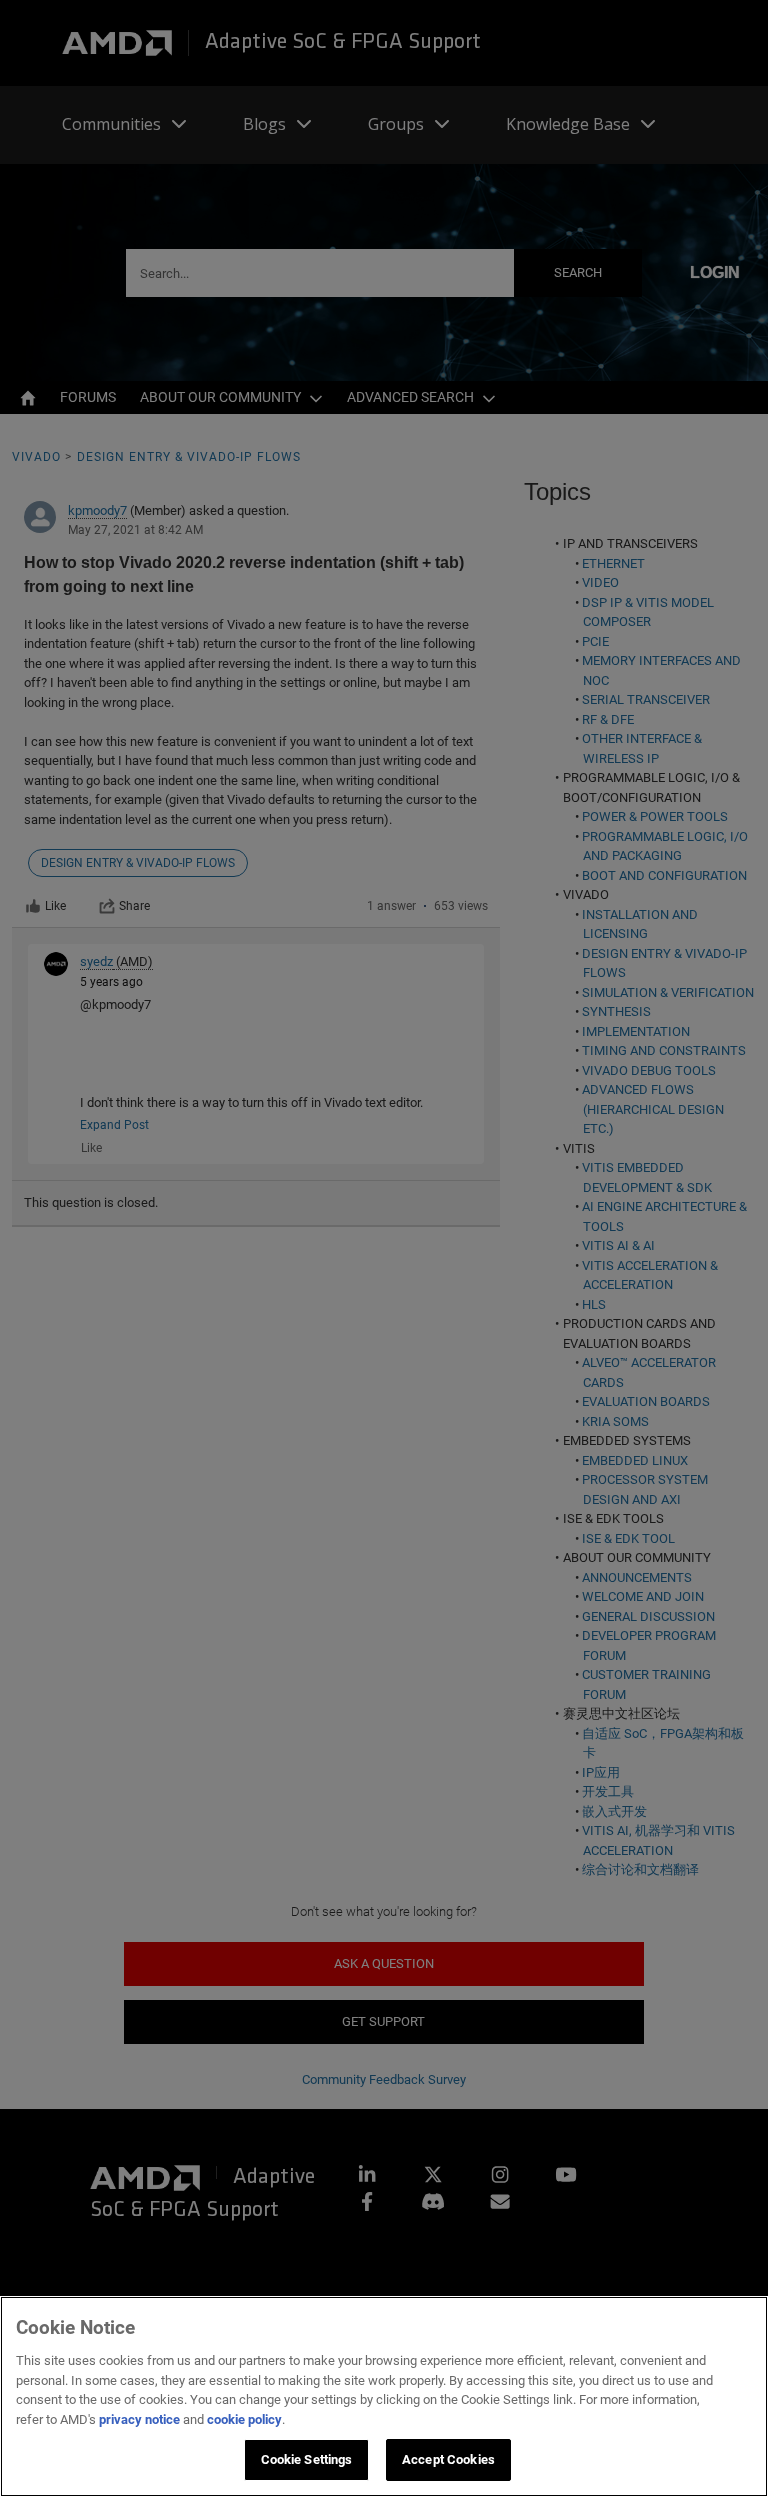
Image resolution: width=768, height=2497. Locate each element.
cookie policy (244, 2419)
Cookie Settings (307, 2459)
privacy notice (139, 2419)
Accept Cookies (448, 2459)
